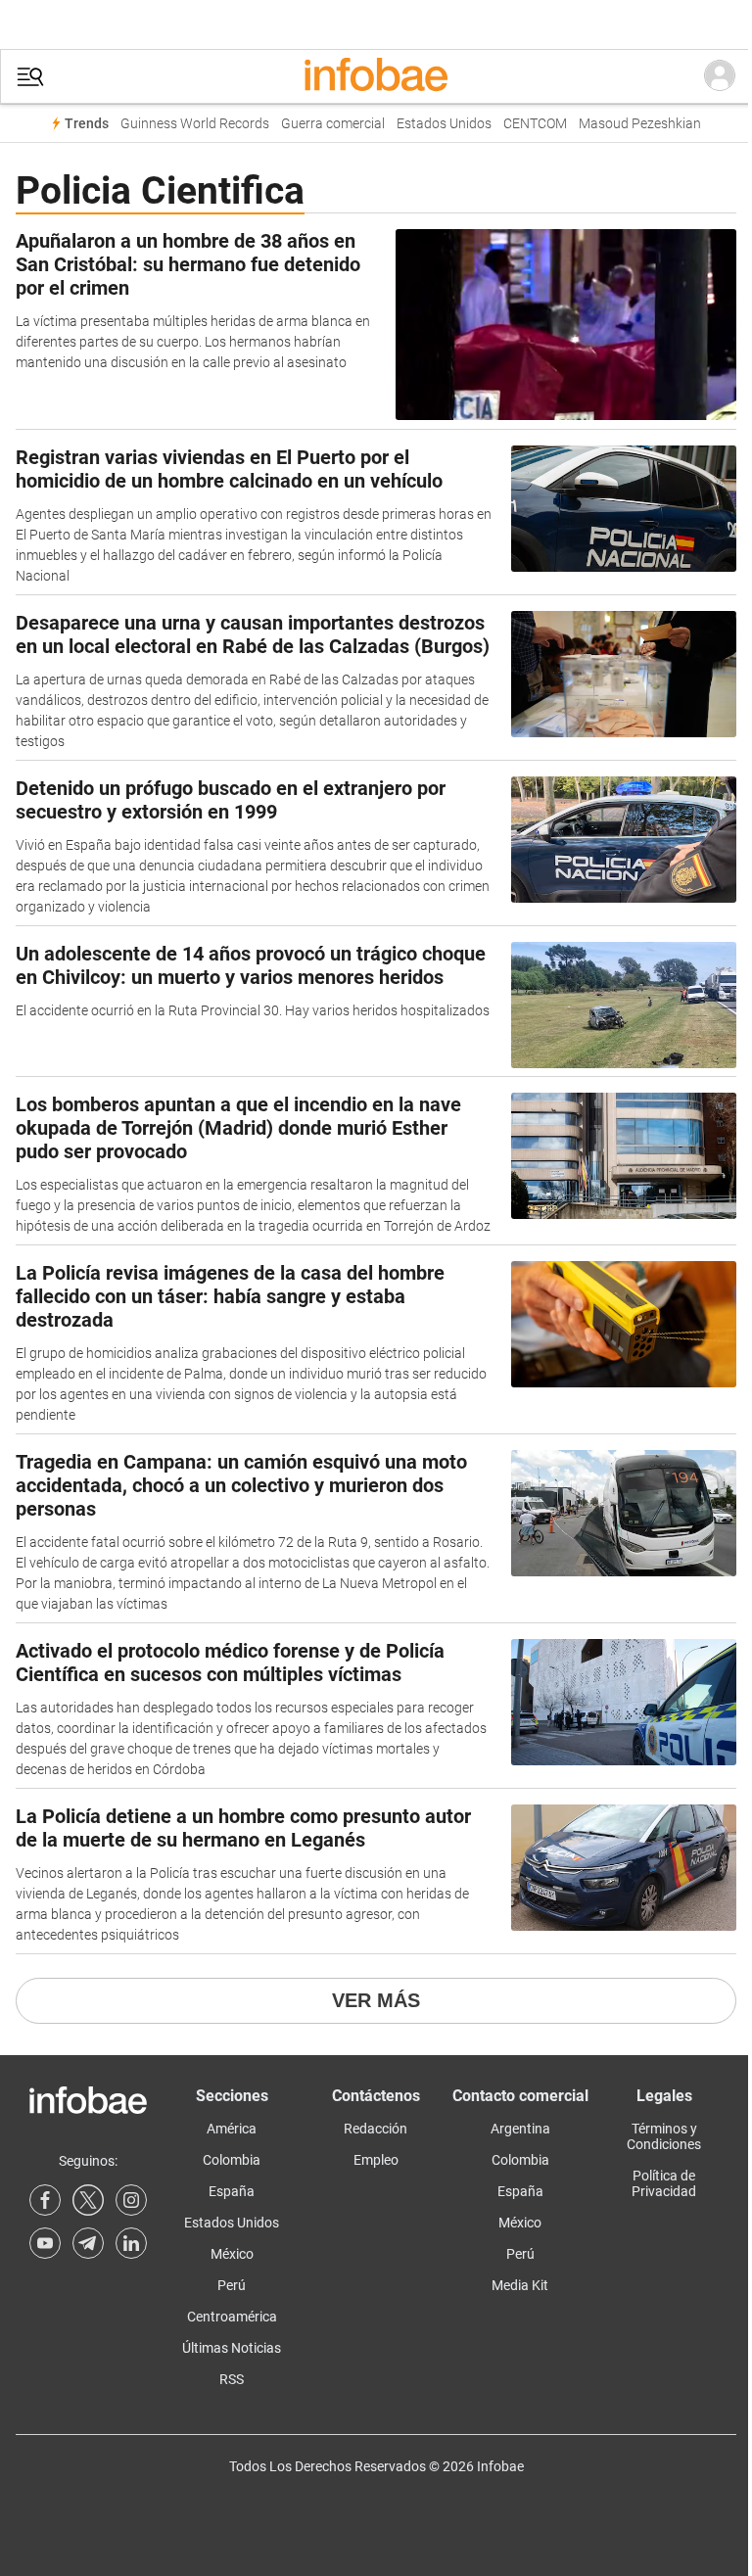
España (232, 2191)
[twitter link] (88, 2200)
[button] (30, 77)
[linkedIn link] (131, 2243)
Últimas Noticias (232, 2348)
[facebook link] (45, 2200)
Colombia (232, 2160)
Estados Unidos (444, 124)
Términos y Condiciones (664, 2136)
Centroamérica (232, 2317)
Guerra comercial (333, 124)
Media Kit (520, 2285)
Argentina (520, 2129)
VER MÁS (376, 2000)
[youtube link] (45, 2243)
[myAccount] (720, 76)
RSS (232, 2379)
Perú (232, 2285)
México (232, 2254)
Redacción (376, 2129)
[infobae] (376, 76)
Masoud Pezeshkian (640, 124)
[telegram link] (88, 2243)
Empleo (376, 2160)
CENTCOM (535, 124)
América (232, 2129)
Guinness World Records (195, 124)
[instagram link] (131, 2200)
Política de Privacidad (664, 2183)
